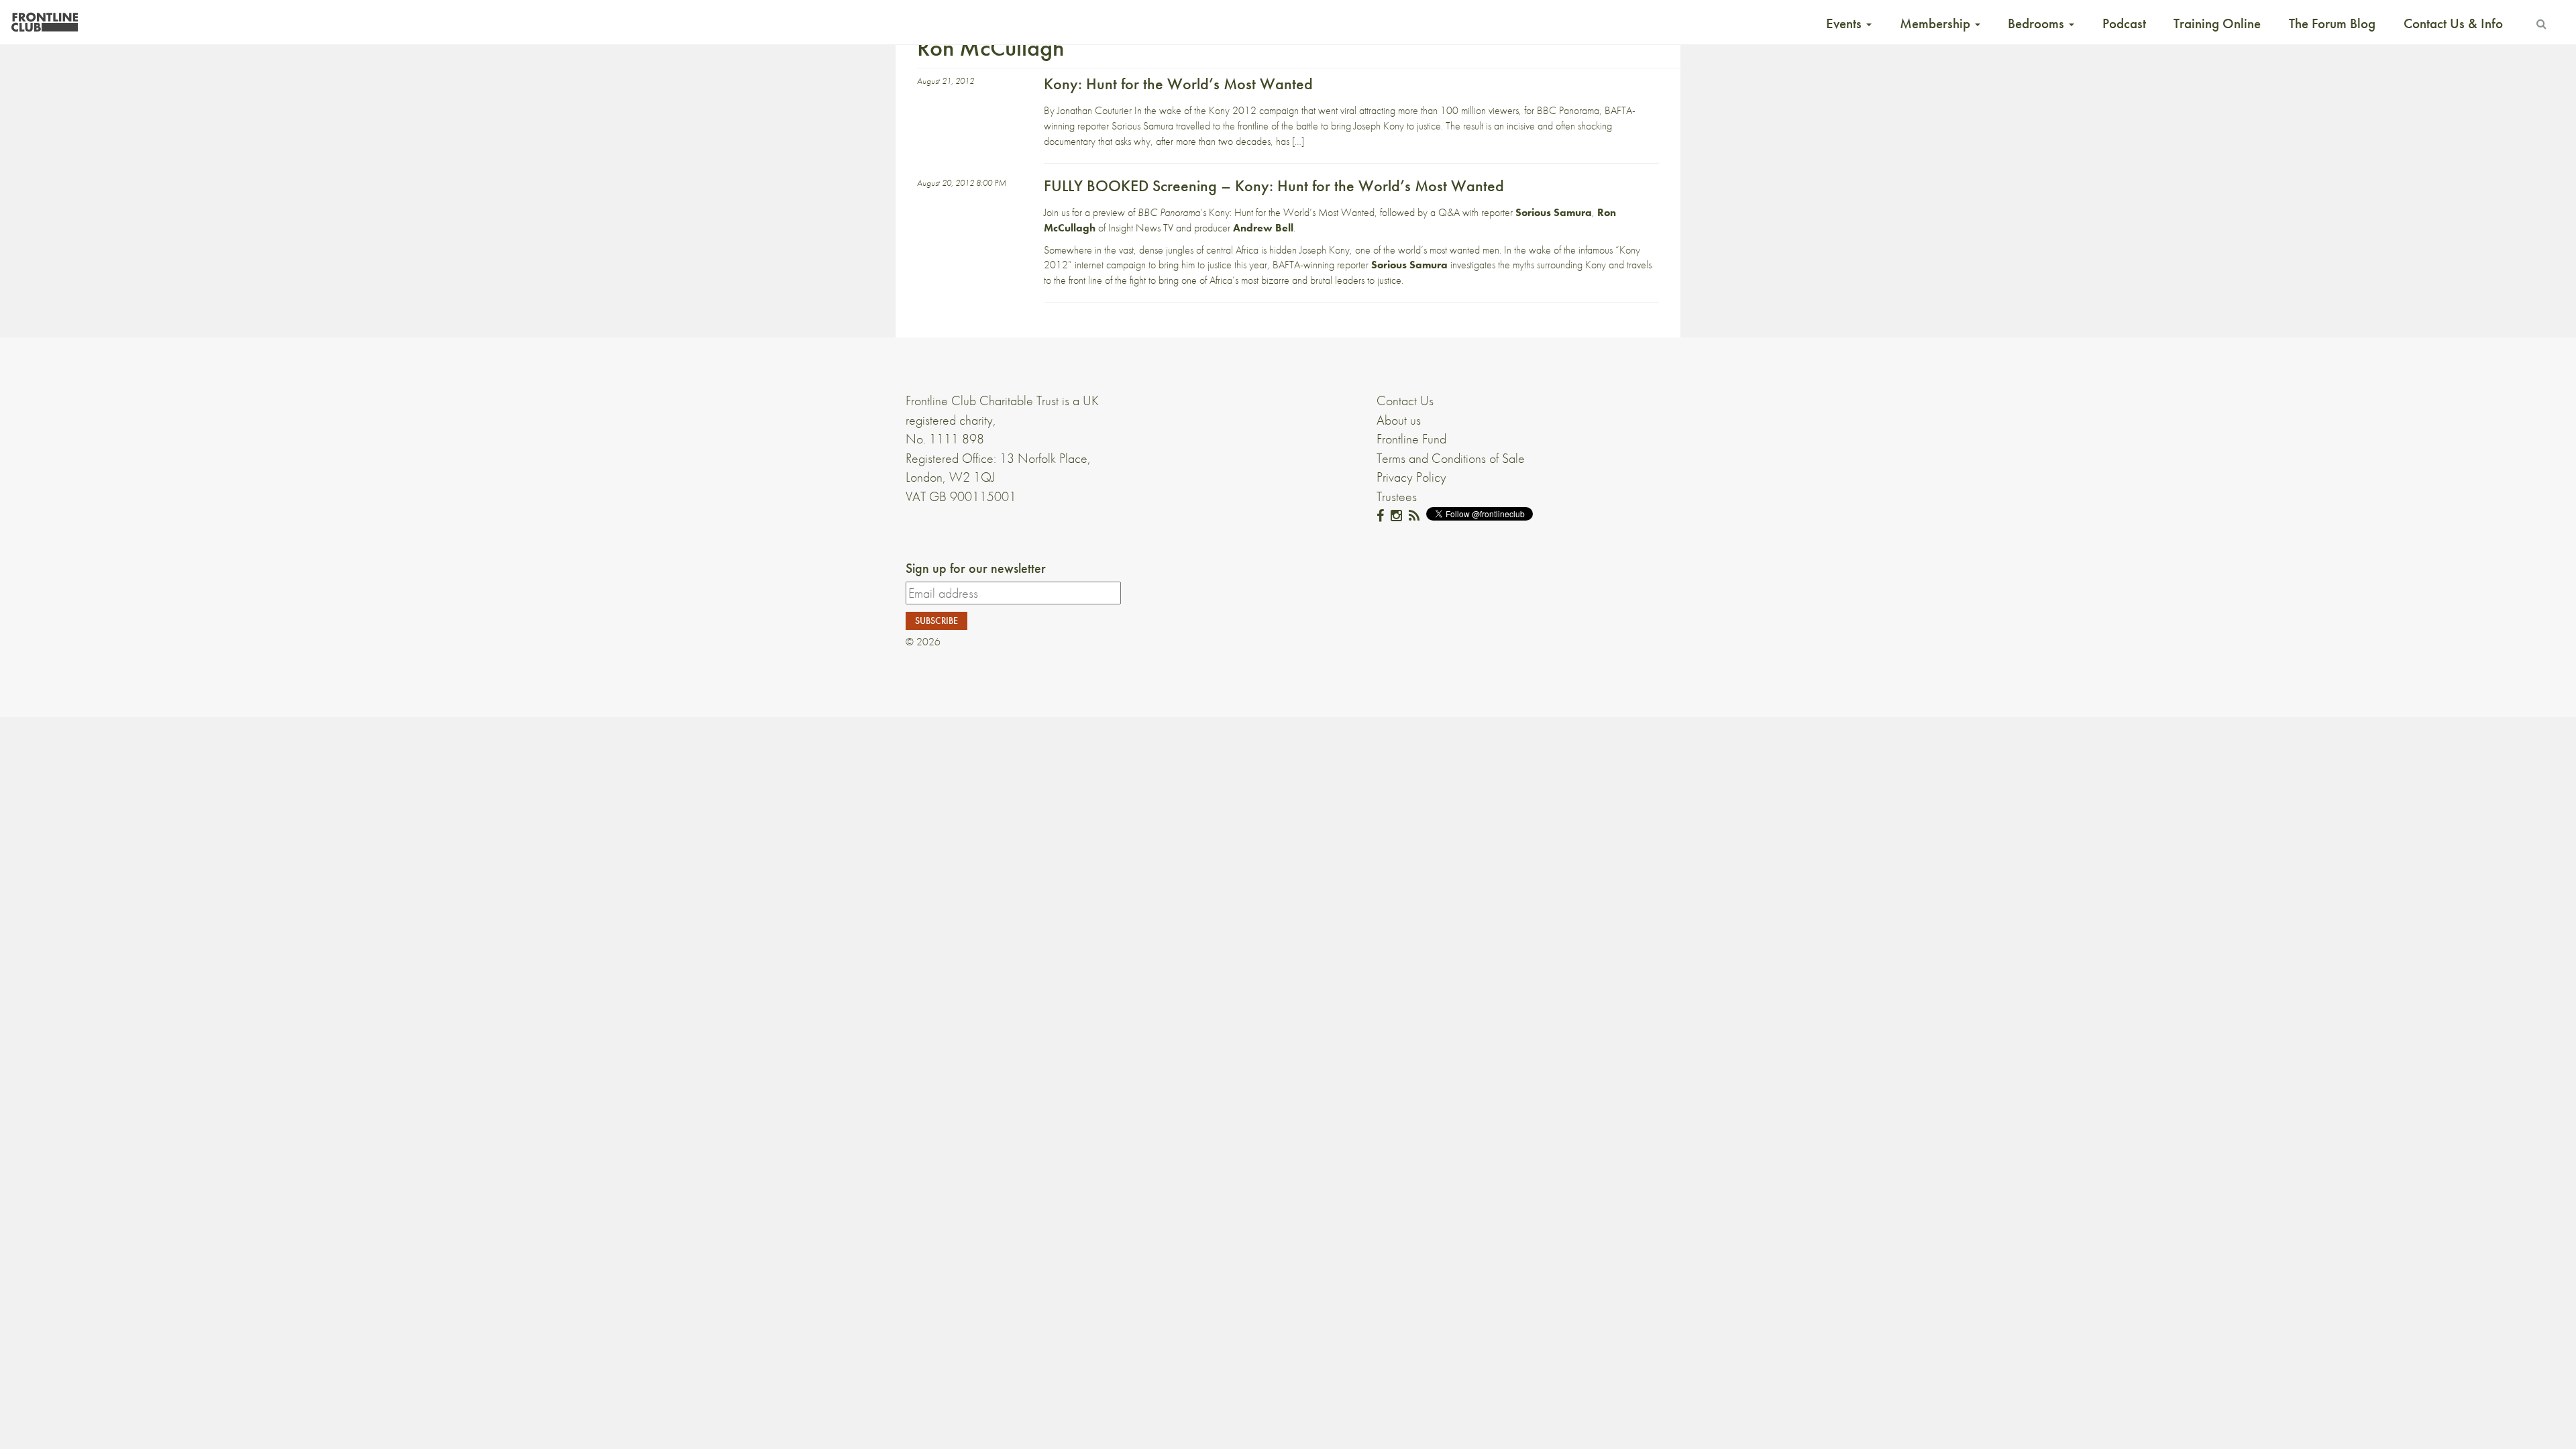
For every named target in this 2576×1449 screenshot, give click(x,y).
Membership (1937, 23)
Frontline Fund (1411, 439)
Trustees (1397, 496)
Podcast (2124, 23)
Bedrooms (2038, 23)
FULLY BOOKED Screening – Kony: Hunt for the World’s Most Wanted (1276, 185)
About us (1399, 420)
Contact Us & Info (2453, 23)
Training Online (2217, 23)
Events (1845, 23)
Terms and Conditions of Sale (1451, 458)
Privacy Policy (1411, 477)
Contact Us (1405, 400)
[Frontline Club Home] (44, 18)
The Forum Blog (2332, 23)
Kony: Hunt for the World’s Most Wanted (1178, 84)
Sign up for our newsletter (976, 568)
